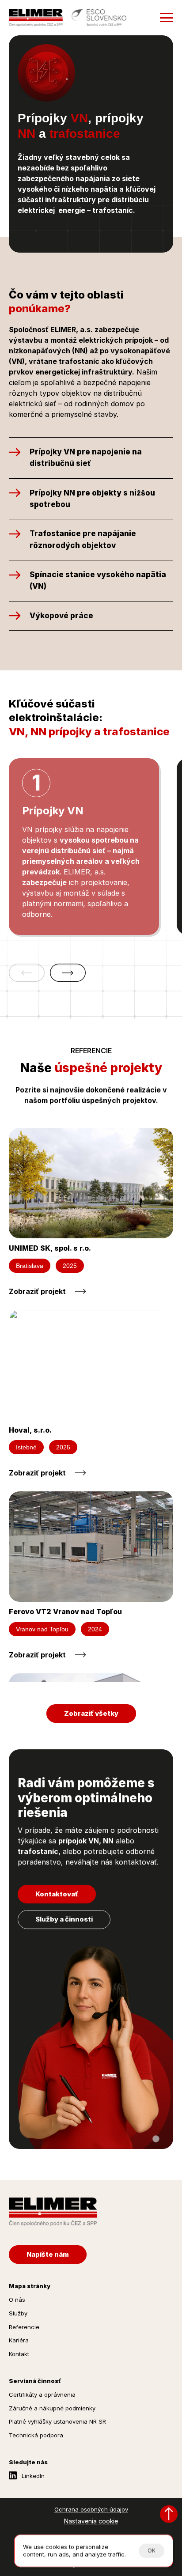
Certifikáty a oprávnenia (42, 2394)
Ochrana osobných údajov (91, 2509)
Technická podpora (36, 2435)
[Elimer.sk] (36, 18)
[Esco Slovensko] (99, 18)
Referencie (24, 2327)
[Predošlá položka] (27, 973)
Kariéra (19, 2340)
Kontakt (19, 2354)
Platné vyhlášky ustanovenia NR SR (57, 2421)
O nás (17, 2300)
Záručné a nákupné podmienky (52, 2408)
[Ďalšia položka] (68, 973)
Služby (18, 2313)
